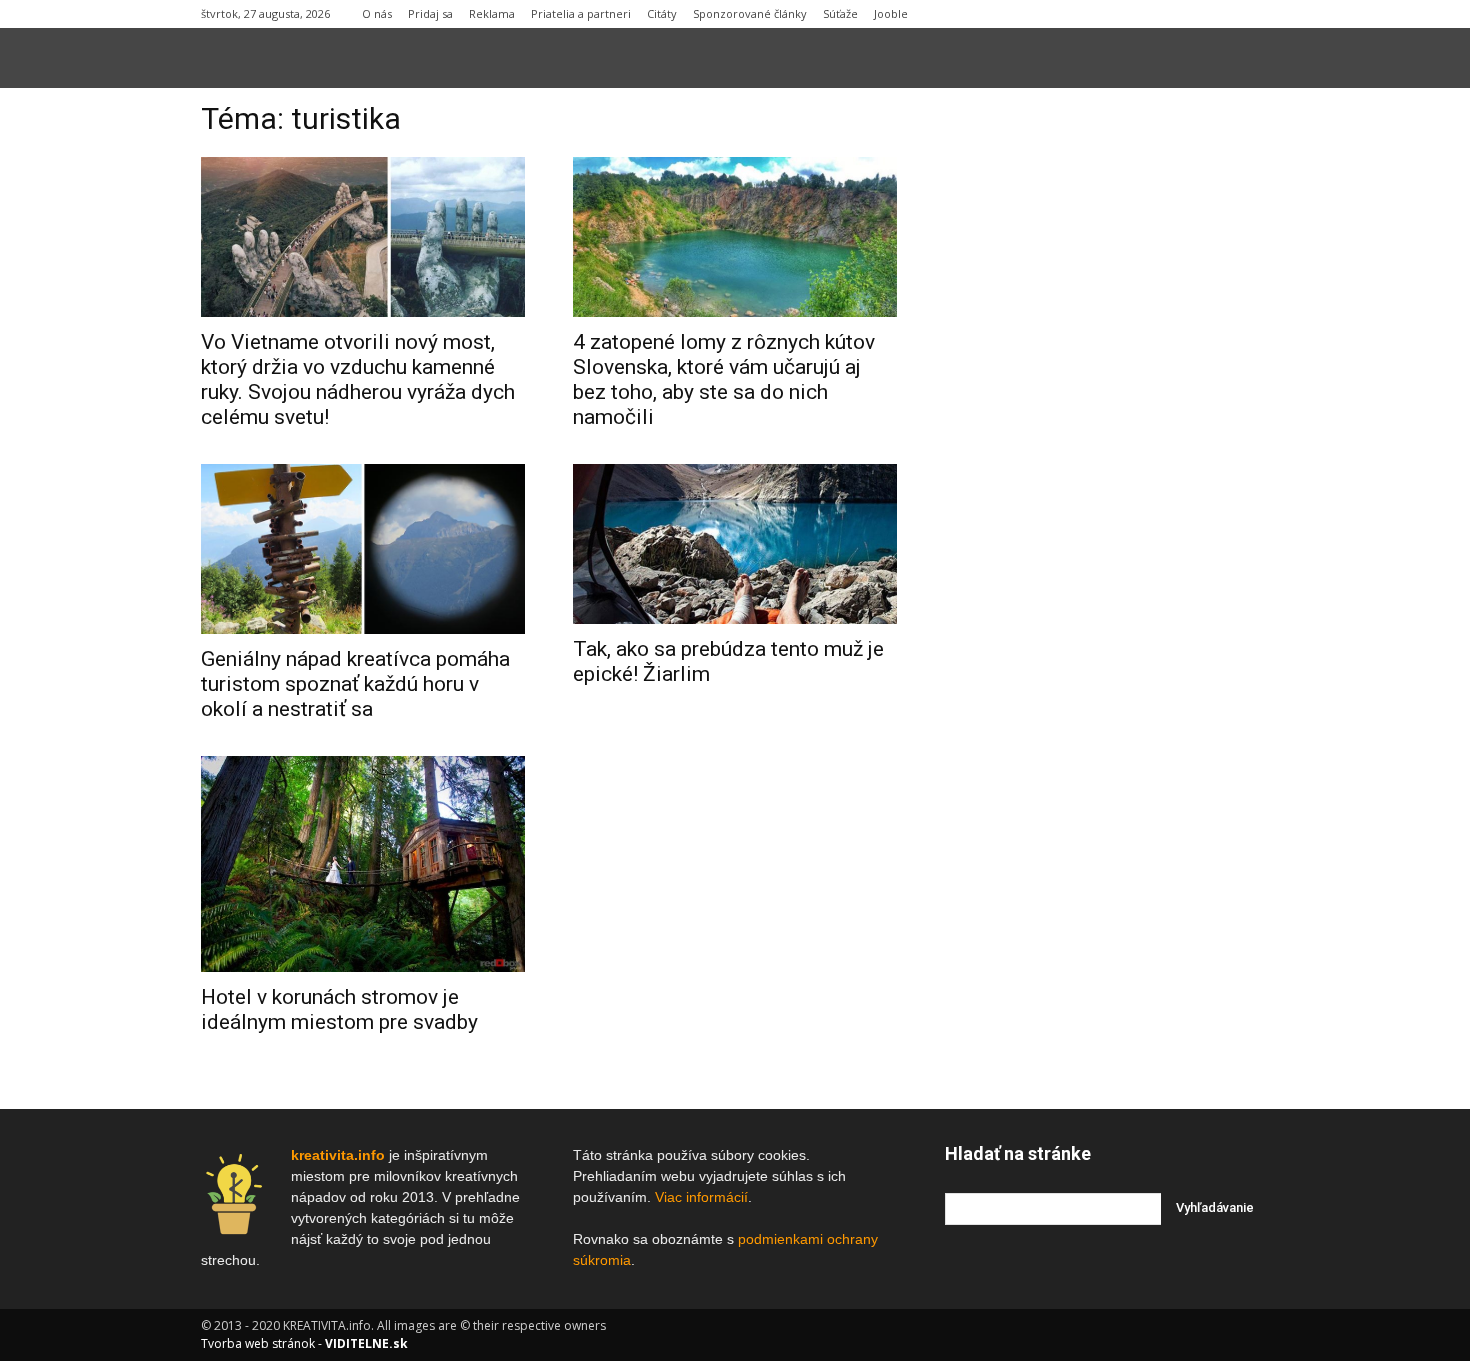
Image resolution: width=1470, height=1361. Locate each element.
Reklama (492, 13)
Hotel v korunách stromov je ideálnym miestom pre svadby (339, 1009)
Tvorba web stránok (258, 1343)
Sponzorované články (750, 13)
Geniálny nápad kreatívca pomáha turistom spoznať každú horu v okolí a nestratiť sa (355, 684)
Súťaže (840, 13)
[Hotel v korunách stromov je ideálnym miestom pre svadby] (363, 864)
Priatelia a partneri (581, 13)
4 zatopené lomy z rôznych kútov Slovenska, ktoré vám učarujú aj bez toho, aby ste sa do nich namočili (724, 379)
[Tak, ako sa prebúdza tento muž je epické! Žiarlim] (735, 544)
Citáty (662, 13)
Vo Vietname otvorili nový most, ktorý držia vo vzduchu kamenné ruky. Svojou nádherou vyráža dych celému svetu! (358, 379)
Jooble (891, 13)
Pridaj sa (430, 13)
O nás (377, 13)
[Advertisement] (1107, 409)
